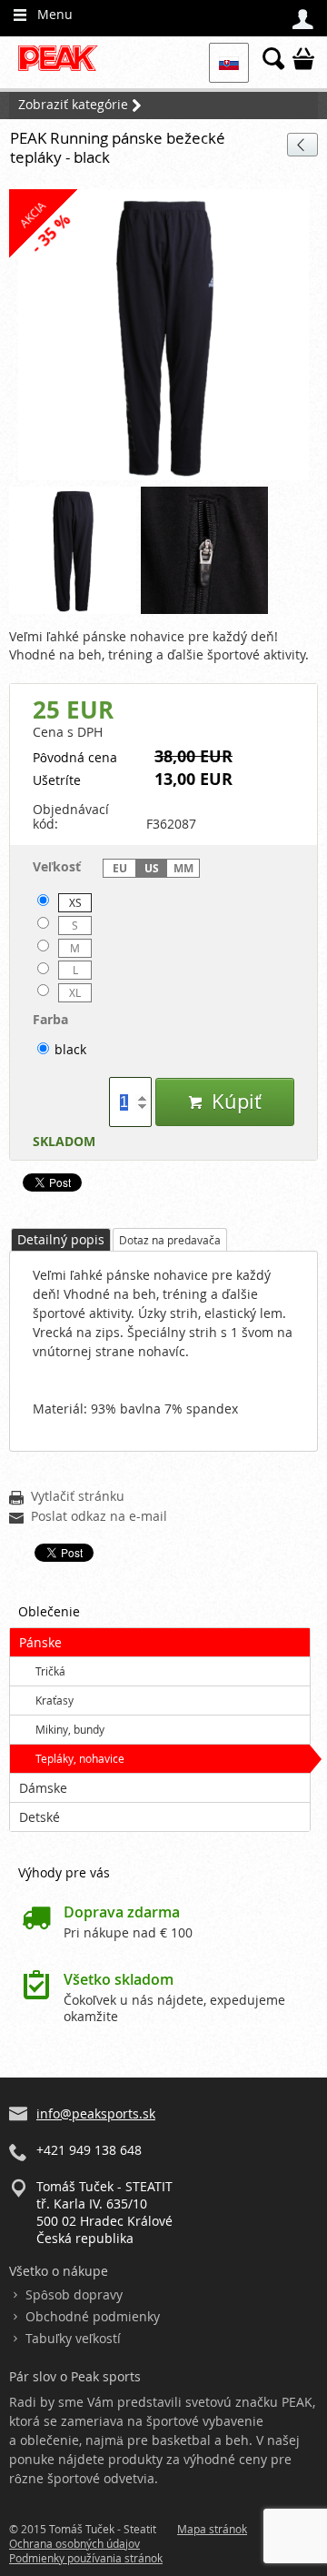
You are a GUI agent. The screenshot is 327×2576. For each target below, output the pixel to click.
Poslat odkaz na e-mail (88, 1517)
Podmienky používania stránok (86, 2558)
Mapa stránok (212, 2529)
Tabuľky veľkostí (73, 2338)
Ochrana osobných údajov (74, 2543)
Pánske (40, 1642)
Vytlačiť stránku (67, 1497)
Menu (43, 15)
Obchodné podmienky (93, 2316)
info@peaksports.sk (96, 2113)
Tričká (50, 1671)
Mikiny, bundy (70, 1729)
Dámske (43, 1788)
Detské (40, 1817)
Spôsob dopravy (74, 2294)
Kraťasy (54, 1700)
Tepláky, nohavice (80, 1758)
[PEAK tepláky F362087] (163, 336)
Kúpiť (225, 1101)
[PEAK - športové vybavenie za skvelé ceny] (63, 69)
